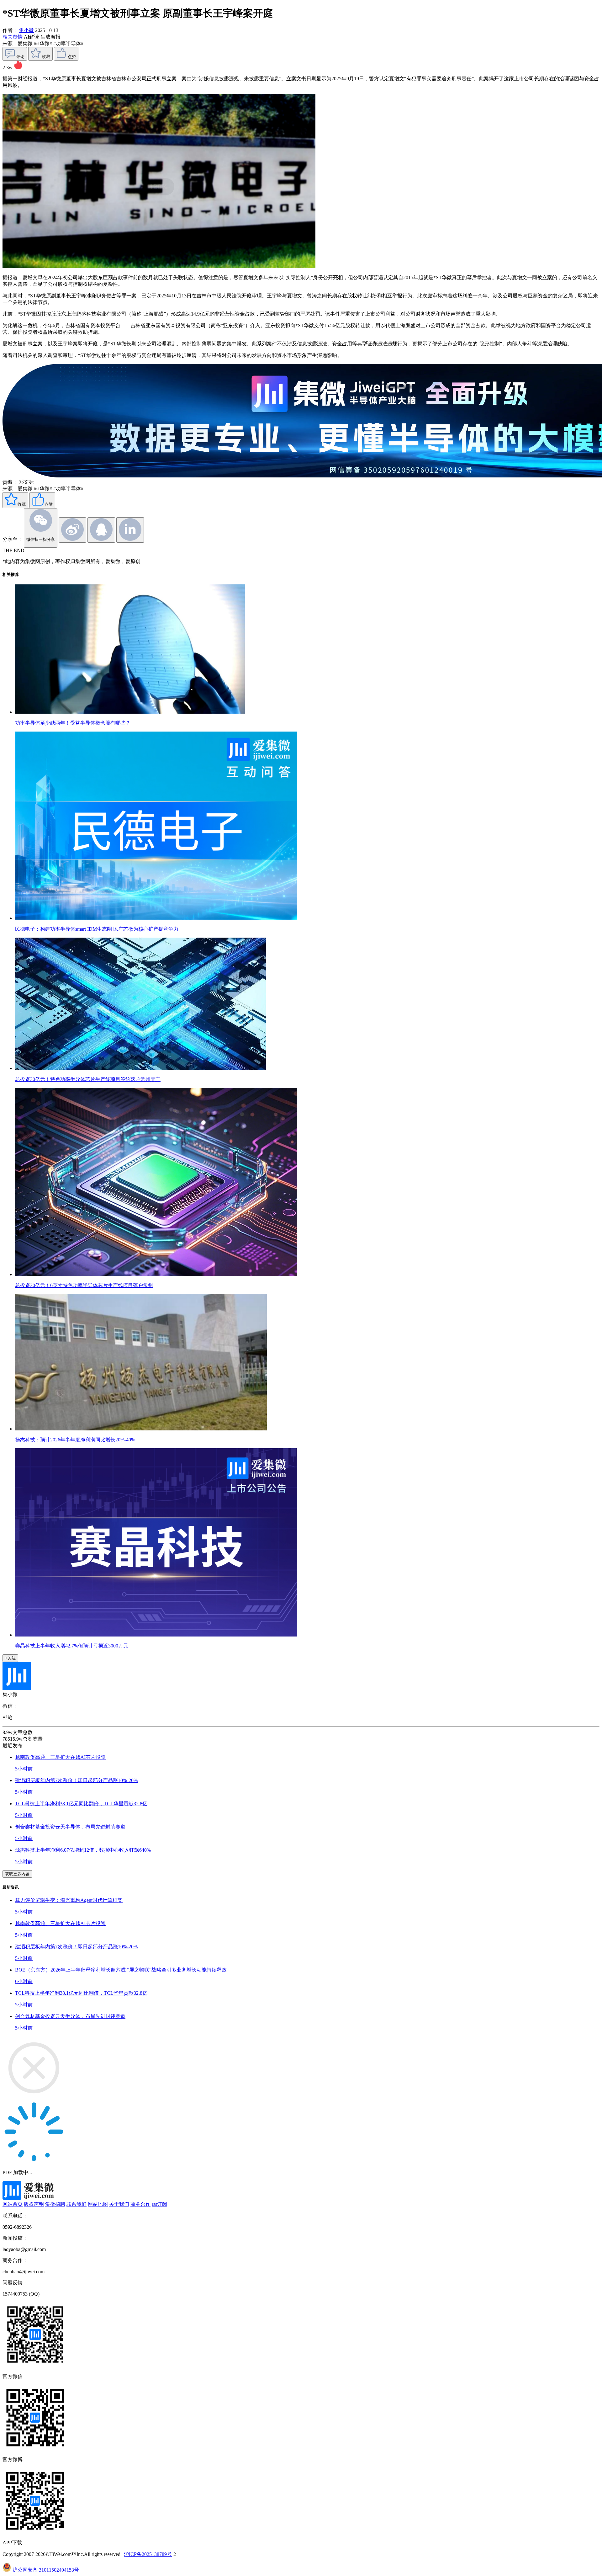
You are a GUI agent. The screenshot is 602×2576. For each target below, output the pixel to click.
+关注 (10, 1658)
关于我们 (119, 2204)
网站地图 (98, 2204)
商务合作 (140, 2204)
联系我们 (77, 2204)
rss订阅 (159, 2204)
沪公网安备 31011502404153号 (46, 2570)
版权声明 (34, 2204)
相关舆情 (13, 37)
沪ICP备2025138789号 (148, 2554)
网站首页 (13, 2204)
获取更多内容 (17, 1874)
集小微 (26, 30)
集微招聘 (55, 2204)
